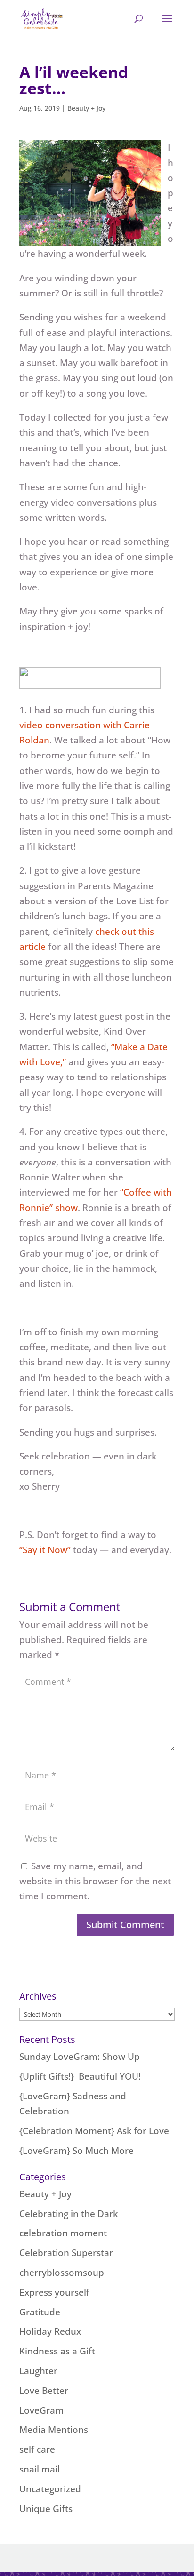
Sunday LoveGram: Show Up (80, 2057)
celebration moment (63, 2233)
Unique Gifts (46, 2509)
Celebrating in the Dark (69, 2214)
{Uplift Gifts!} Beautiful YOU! (80, 2076)
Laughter (38, 2371)
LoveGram (41, 2410)
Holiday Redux (50, 2331)
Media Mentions (54, 2430)
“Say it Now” (45, 1550)
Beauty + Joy (86, 108)
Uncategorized (50, 2489)
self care (37, 2449)
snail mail (40, 2469)
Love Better (44, 2391)
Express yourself (54, 2292)
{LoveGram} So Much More (77, 2151)
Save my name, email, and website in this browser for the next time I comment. (95, 1881)
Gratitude (40, 2312)
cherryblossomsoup (62, 2273)
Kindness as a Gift (57, 2351)
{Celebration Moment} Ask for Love (94, 2131)
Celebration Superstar (66, 2253)
